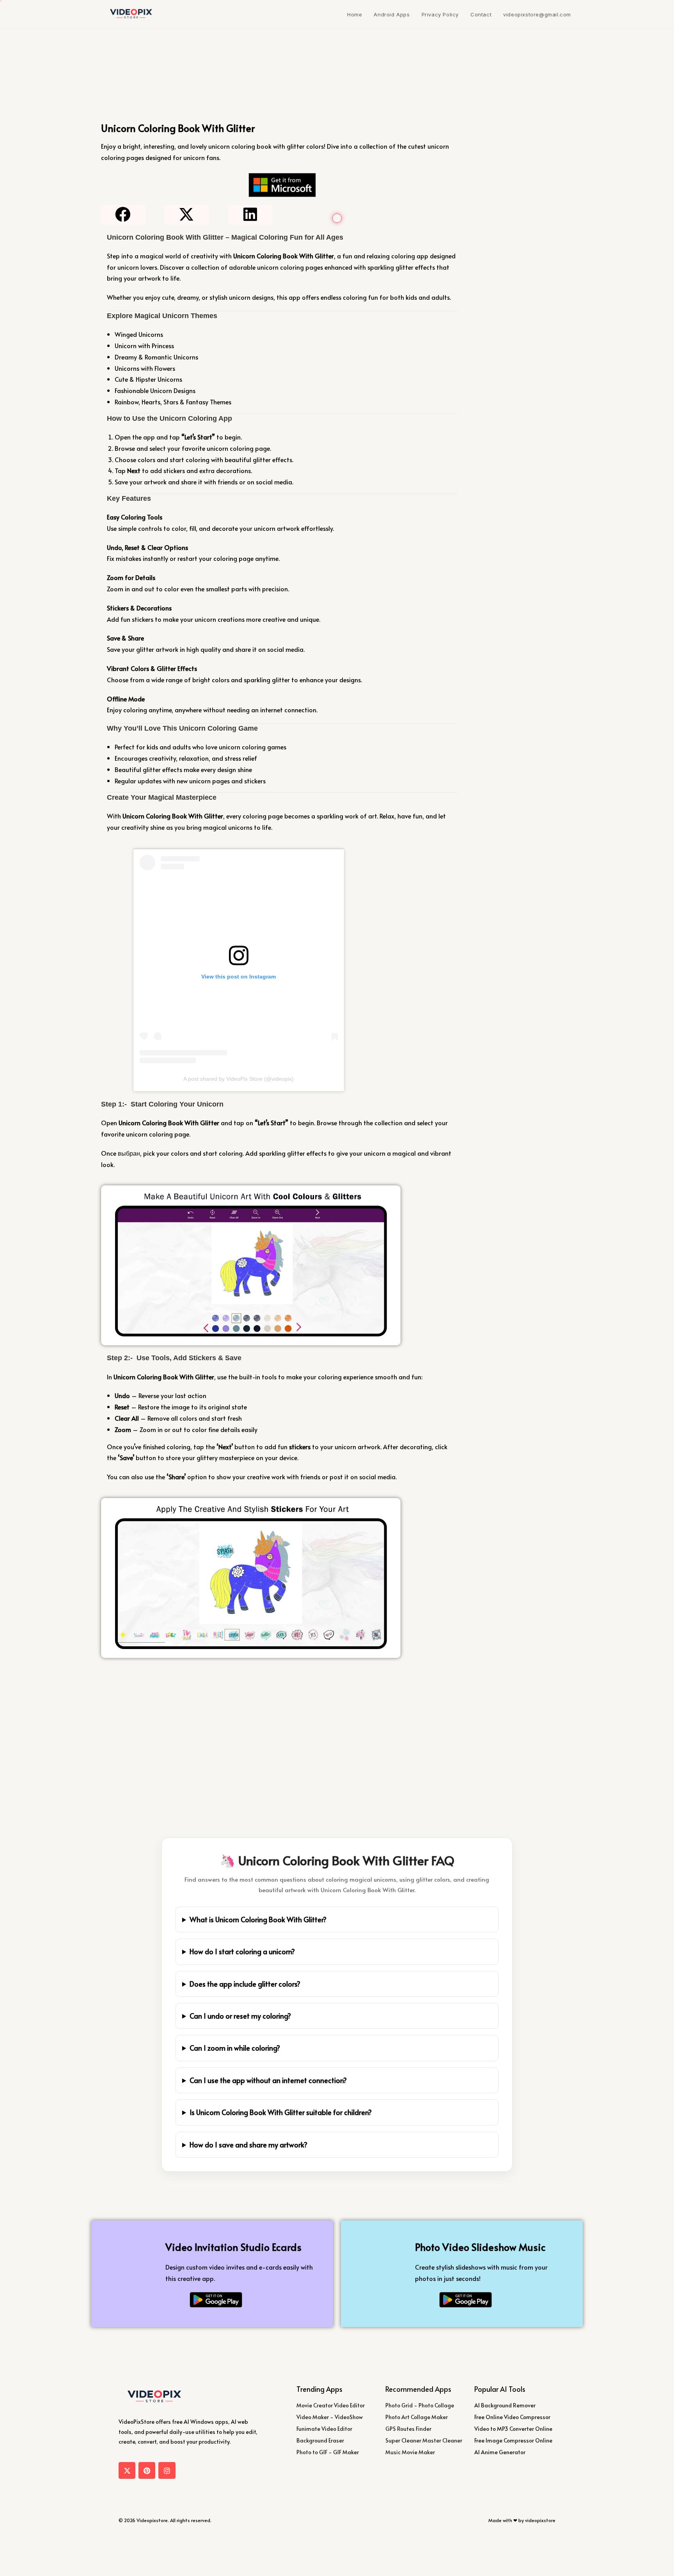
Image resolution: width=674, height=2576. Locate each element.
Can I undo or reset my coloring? (240, 2016)
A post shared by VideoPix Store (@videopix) (239, 1079)
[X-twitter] (127, 2470)
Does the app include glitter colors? (245, 1984)
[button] (123, 215)
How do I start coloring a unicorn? (242, 1951)
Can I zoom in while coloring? (235, 2048)
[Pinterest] (147, 2470)
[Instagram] (167, 2470)
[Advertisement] (282, 1720)
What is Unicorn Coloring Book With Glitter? (258, 1919)
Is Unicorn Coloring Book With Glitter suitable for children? (281, 2112)
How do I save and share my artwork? (248, 2145)
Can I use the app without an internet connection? (268, 2080)
